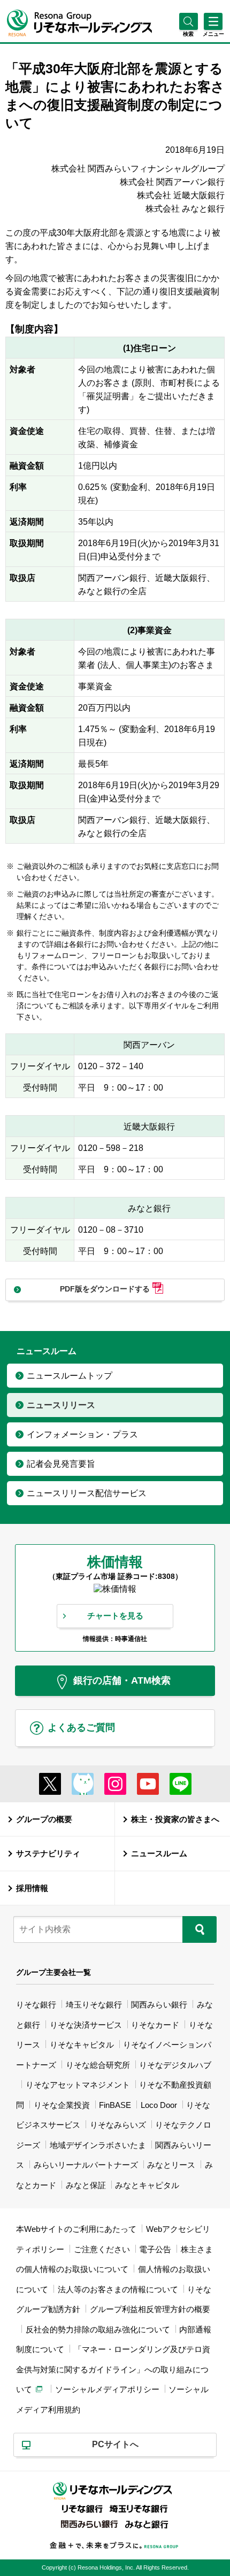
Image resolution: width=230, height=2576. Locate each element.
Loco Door (159, 2105)
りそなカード (155, 2025)
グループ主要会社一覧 (53, 1972)
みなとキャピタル (147, 2185)
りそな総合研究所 (98, 2065)
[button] (189, 34)
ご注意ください (102, 2249)
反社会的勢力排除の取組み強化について (98, 2329)
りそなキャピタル (82, 2045)
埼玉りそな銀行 (94, 2005)
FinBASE (115, 2105)
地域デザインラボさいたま (98, 2145)
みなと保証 (86, 2185)
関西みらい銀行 (159, 2005)
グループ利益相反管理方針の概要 (150, 2309)
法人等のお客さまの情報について (118, 2289)
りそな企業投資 (62, 2105)
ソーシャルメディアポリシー (107, 2389)
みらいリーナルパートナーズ (86, 2165)
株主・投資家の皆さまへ (175, 1819)
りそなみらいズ (118, 2125)
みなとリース (171, 2165)
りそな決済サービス (86, 2025)
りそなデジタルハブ (175, 2065)
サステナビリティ (48, 1853)
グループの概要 (44, 1819)
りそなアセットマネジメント (78, 2085)
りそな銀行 (36, 2005)
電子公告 (155, 2249)
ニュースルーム (159, 1853)
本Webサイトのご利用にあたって (76, 2229)
